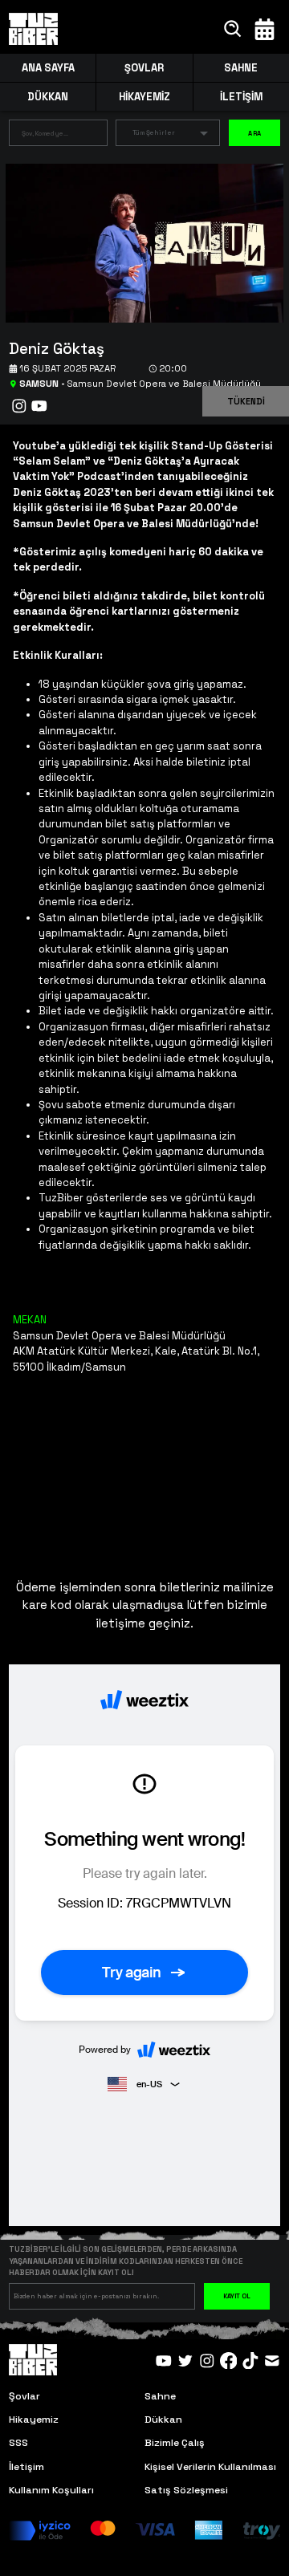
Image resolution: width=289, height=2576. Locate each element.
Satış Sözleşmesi (186, 2490)
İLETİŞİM (241, 97)
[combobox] (46, 136)
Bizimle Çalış (175, 2443)
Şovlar (24, 2396)
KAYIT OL (237, 2296)
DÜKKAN (48, 97)
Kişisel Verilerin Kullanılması (210, 2467)
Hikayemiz (34, 2420)
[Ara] (233, 29)
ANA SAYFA (48, 68)
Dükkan (163, 2420)
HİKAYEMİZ (144, 97)
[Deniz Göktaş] (139, 242)
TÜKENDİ (246, 401)
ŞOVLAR (144, 68)
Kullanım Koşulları (51, 2490)
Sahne (160, 2396)
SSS (18, 2443)
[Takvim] (265, 29)
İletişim (26, 2467)
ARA (254, 133)
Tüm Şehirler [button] (154, 132)
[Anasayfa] (34, 29)
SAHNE (241, 68)
